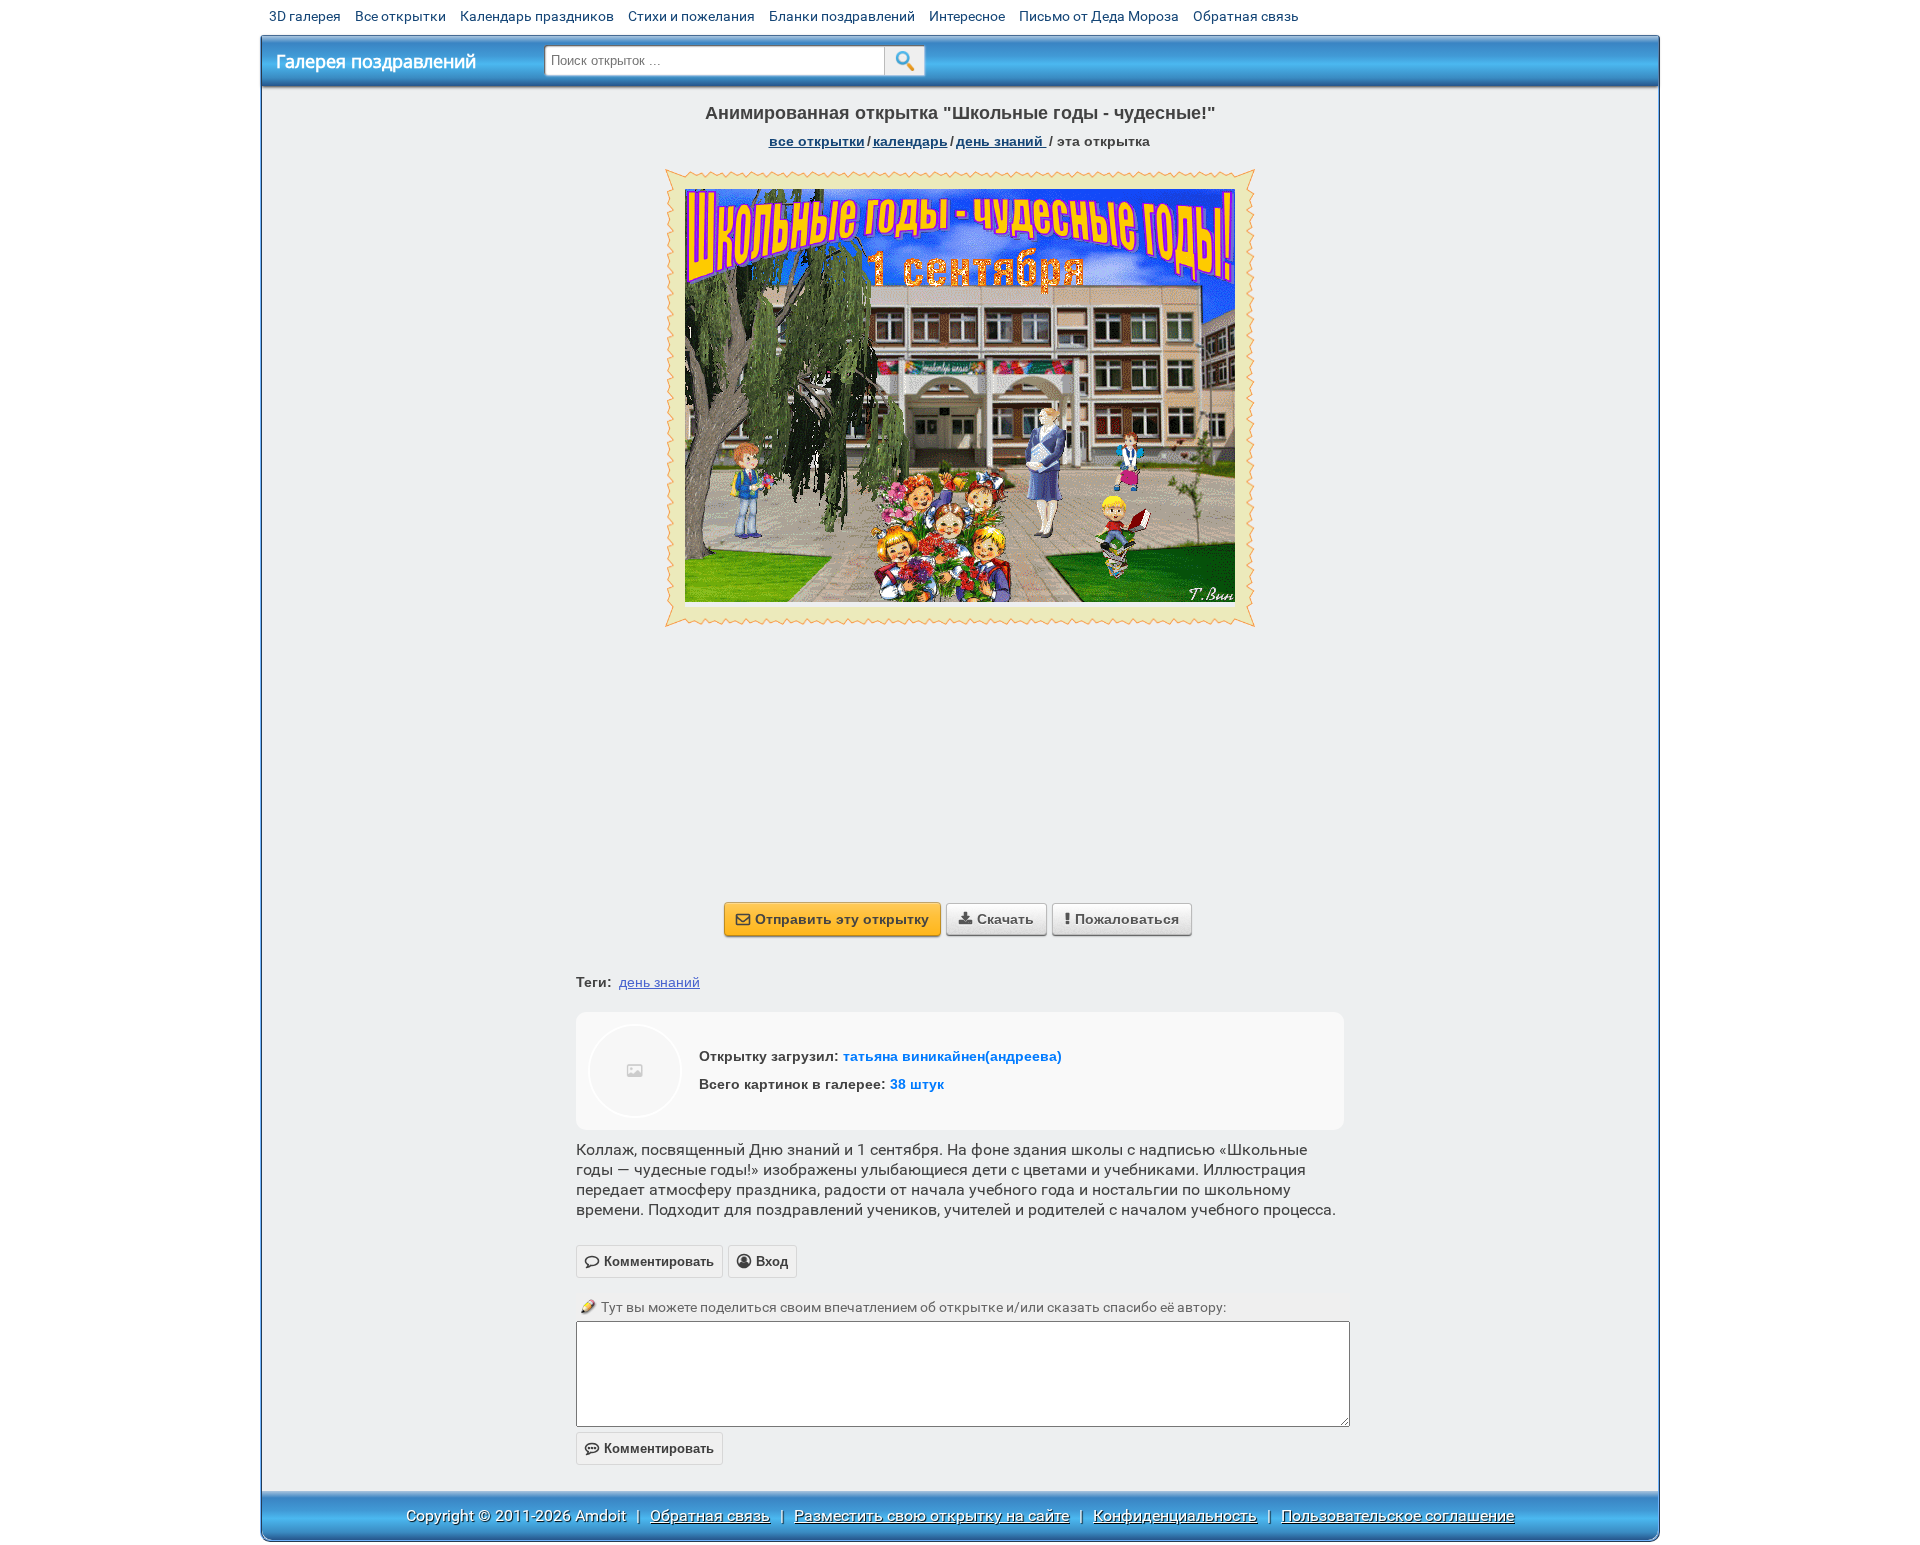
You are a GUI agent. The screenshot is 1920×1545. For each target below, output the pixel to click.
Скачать (996, 919)
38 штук (917, 1084)
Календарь (910, 141)
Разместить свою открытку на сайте (931, 1515)
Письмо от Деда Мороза (1099, 16)
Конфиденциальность (1175, 1515)
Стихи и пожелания (691, 16)
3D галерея (305, 16)
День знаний (1001, 141)
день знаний (659, 982)
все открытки (817, 141)
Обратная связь (1246, 16)
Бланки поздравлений (842, 16)
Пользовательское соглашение (1397, 1515)
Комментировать (649, 1448)
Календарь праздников (537, 16)
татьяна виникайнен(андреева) (952, 1056)
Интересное (967, 16)
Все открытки (400, 16)
